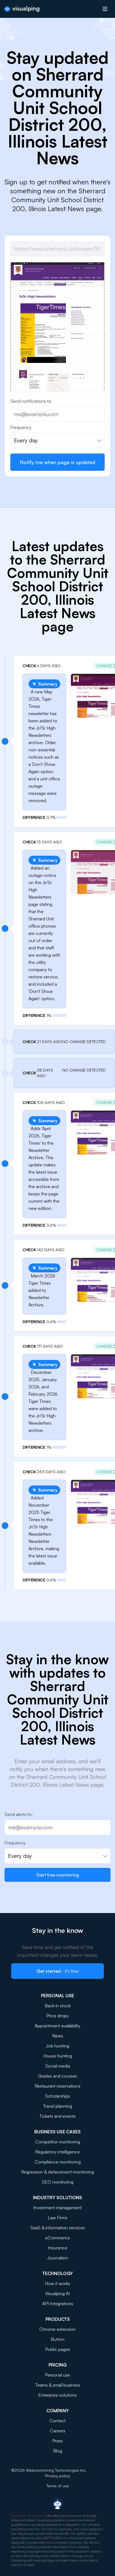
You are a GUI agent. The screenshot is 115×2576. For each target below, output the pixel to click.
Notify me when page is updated (57, 462)
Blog (58, 2451)
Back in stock (58, 2006)
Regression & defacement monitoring (58, 2172)
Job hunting (57, 2046)
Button (58, 2339)
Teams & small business (58, 2385)
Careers (58, 2431)
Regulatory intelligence (57, 2152)
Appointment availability (57, 2026)
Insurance (58, 2248)
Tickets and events (57, 2116)
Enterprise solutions (57, 2395)
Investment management (57, 2208)
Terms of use (58, 2486)
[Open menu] (105, 9)
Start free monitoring (58, 1875)
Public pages (58, 2349)
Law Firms (57, 2218)
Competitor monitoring (58, 2142)
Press (57, 2441)
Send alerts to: (19, 1814)
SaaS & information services (58, 2228)
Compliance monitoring (58, 2162)
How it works (57, 2283)
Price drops (57, 2016)
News (58, 2036)
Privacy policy (58, 2476)
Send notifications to (31, 401)
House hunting (58, 2056)
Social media (58, 2066)
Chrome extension (57, 2329)
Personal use (57, 2375)
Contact (57, 2421)
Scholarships (58, 2096)
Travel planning (57, 2106)
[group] (57, 334)
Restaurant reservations (57, 2086)
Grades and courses (57, 2076)
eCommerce (58, 2238)
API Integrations (58, 2304)
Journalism (58, 2258)
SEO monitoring (58, 2182)
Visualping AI (57, 2293)
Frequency (21, 427)
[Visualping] (22, 9)
